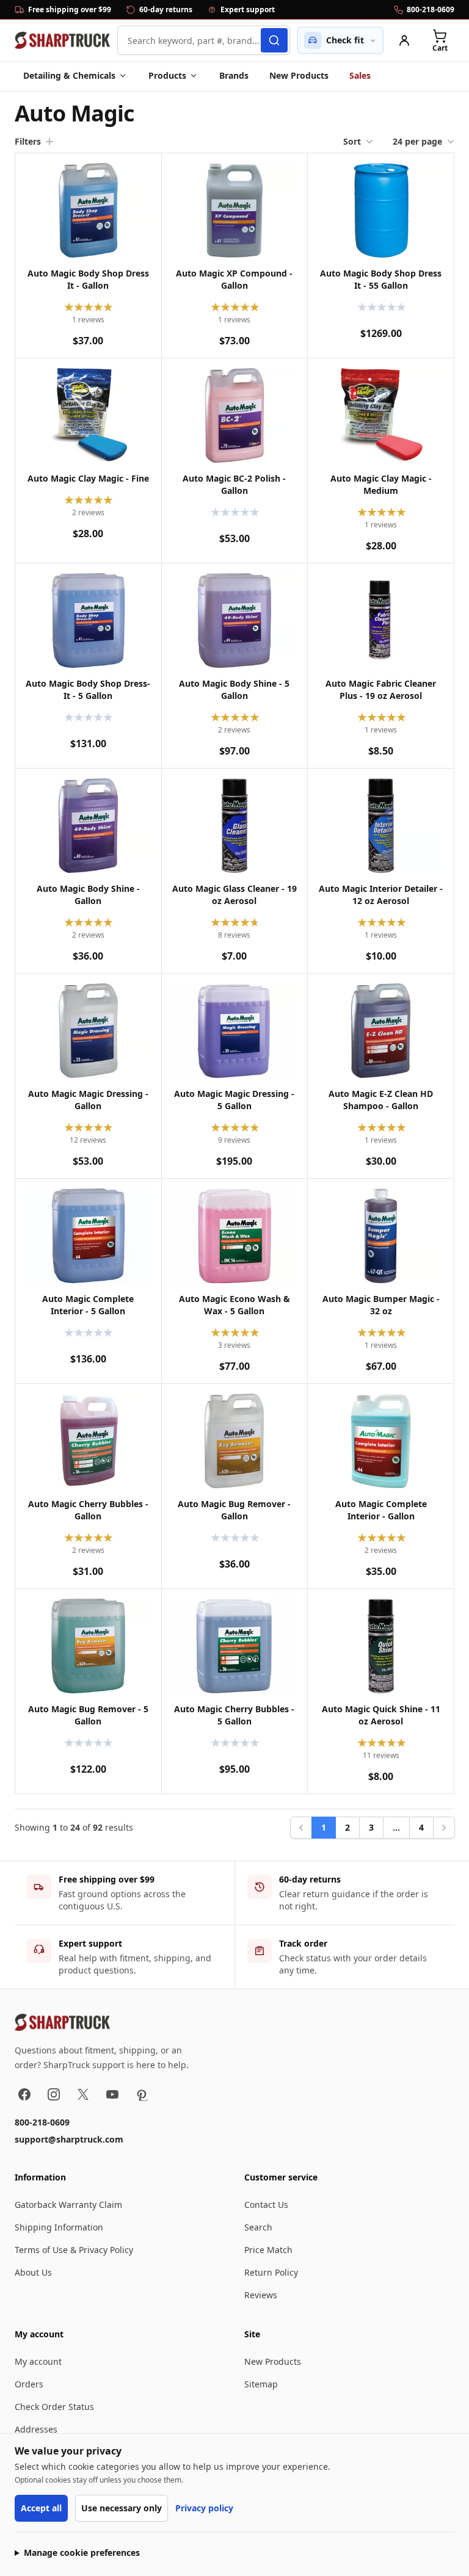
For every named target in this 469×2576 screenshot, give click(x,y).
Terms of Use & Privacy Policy (74, 2250)
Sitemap (261, 2384)
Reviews (261, 2295)
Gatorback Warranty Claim (68, 2205)
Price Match (268, 2250)
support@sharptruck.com (69, 2139)
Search (258, 2227)
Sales (360, 75)
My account (38, 2361)
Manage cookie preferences (82, 2552)
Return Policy (271, 2272)
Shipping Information (59, 2227)
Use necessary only (122, 2508)
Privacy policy (204, 2508)
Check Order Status (54, 2407)
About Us (33, 2272)
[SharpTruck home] (62, 40)
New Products (299, 75)
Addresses (36, 2429)
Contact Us (266, 2205)
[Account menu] (404, 40)
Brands (234, 75)
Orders (29, 2384)
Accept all (41, 2508)
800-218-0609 (42, 2122)
